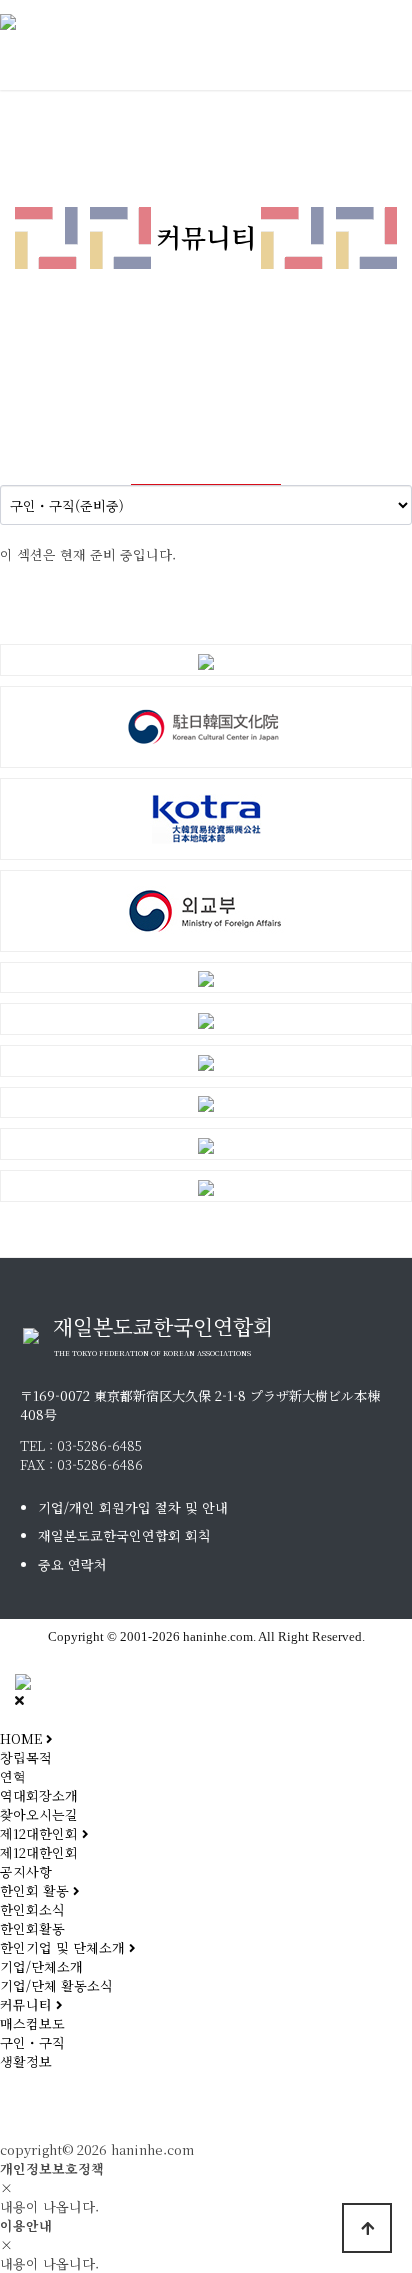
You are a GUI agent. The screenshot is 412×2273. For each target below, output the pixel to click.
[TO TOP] (367, 2228)
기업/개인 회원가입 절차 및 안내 (133, 1507)
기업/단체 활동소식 (56, 1985)
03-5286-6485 (99, 1445)
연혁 (13, 1776)
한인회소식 (32, 1909)
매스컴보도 (32, 2023)
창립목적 (26, 1757)
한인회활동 (32, 1928)
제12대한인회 (39, 1852)
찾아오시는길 (39, 1814)
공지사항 (26, 1871)
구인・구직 (32, 2042)
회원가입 (133, 2107)
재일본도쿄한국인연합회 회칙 (124, 1535)
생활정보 (26, 2061)
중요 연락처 (72, 1564)
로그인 (40, 2107)
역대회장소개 (39, 1795)
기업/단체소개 (41, 1966)
